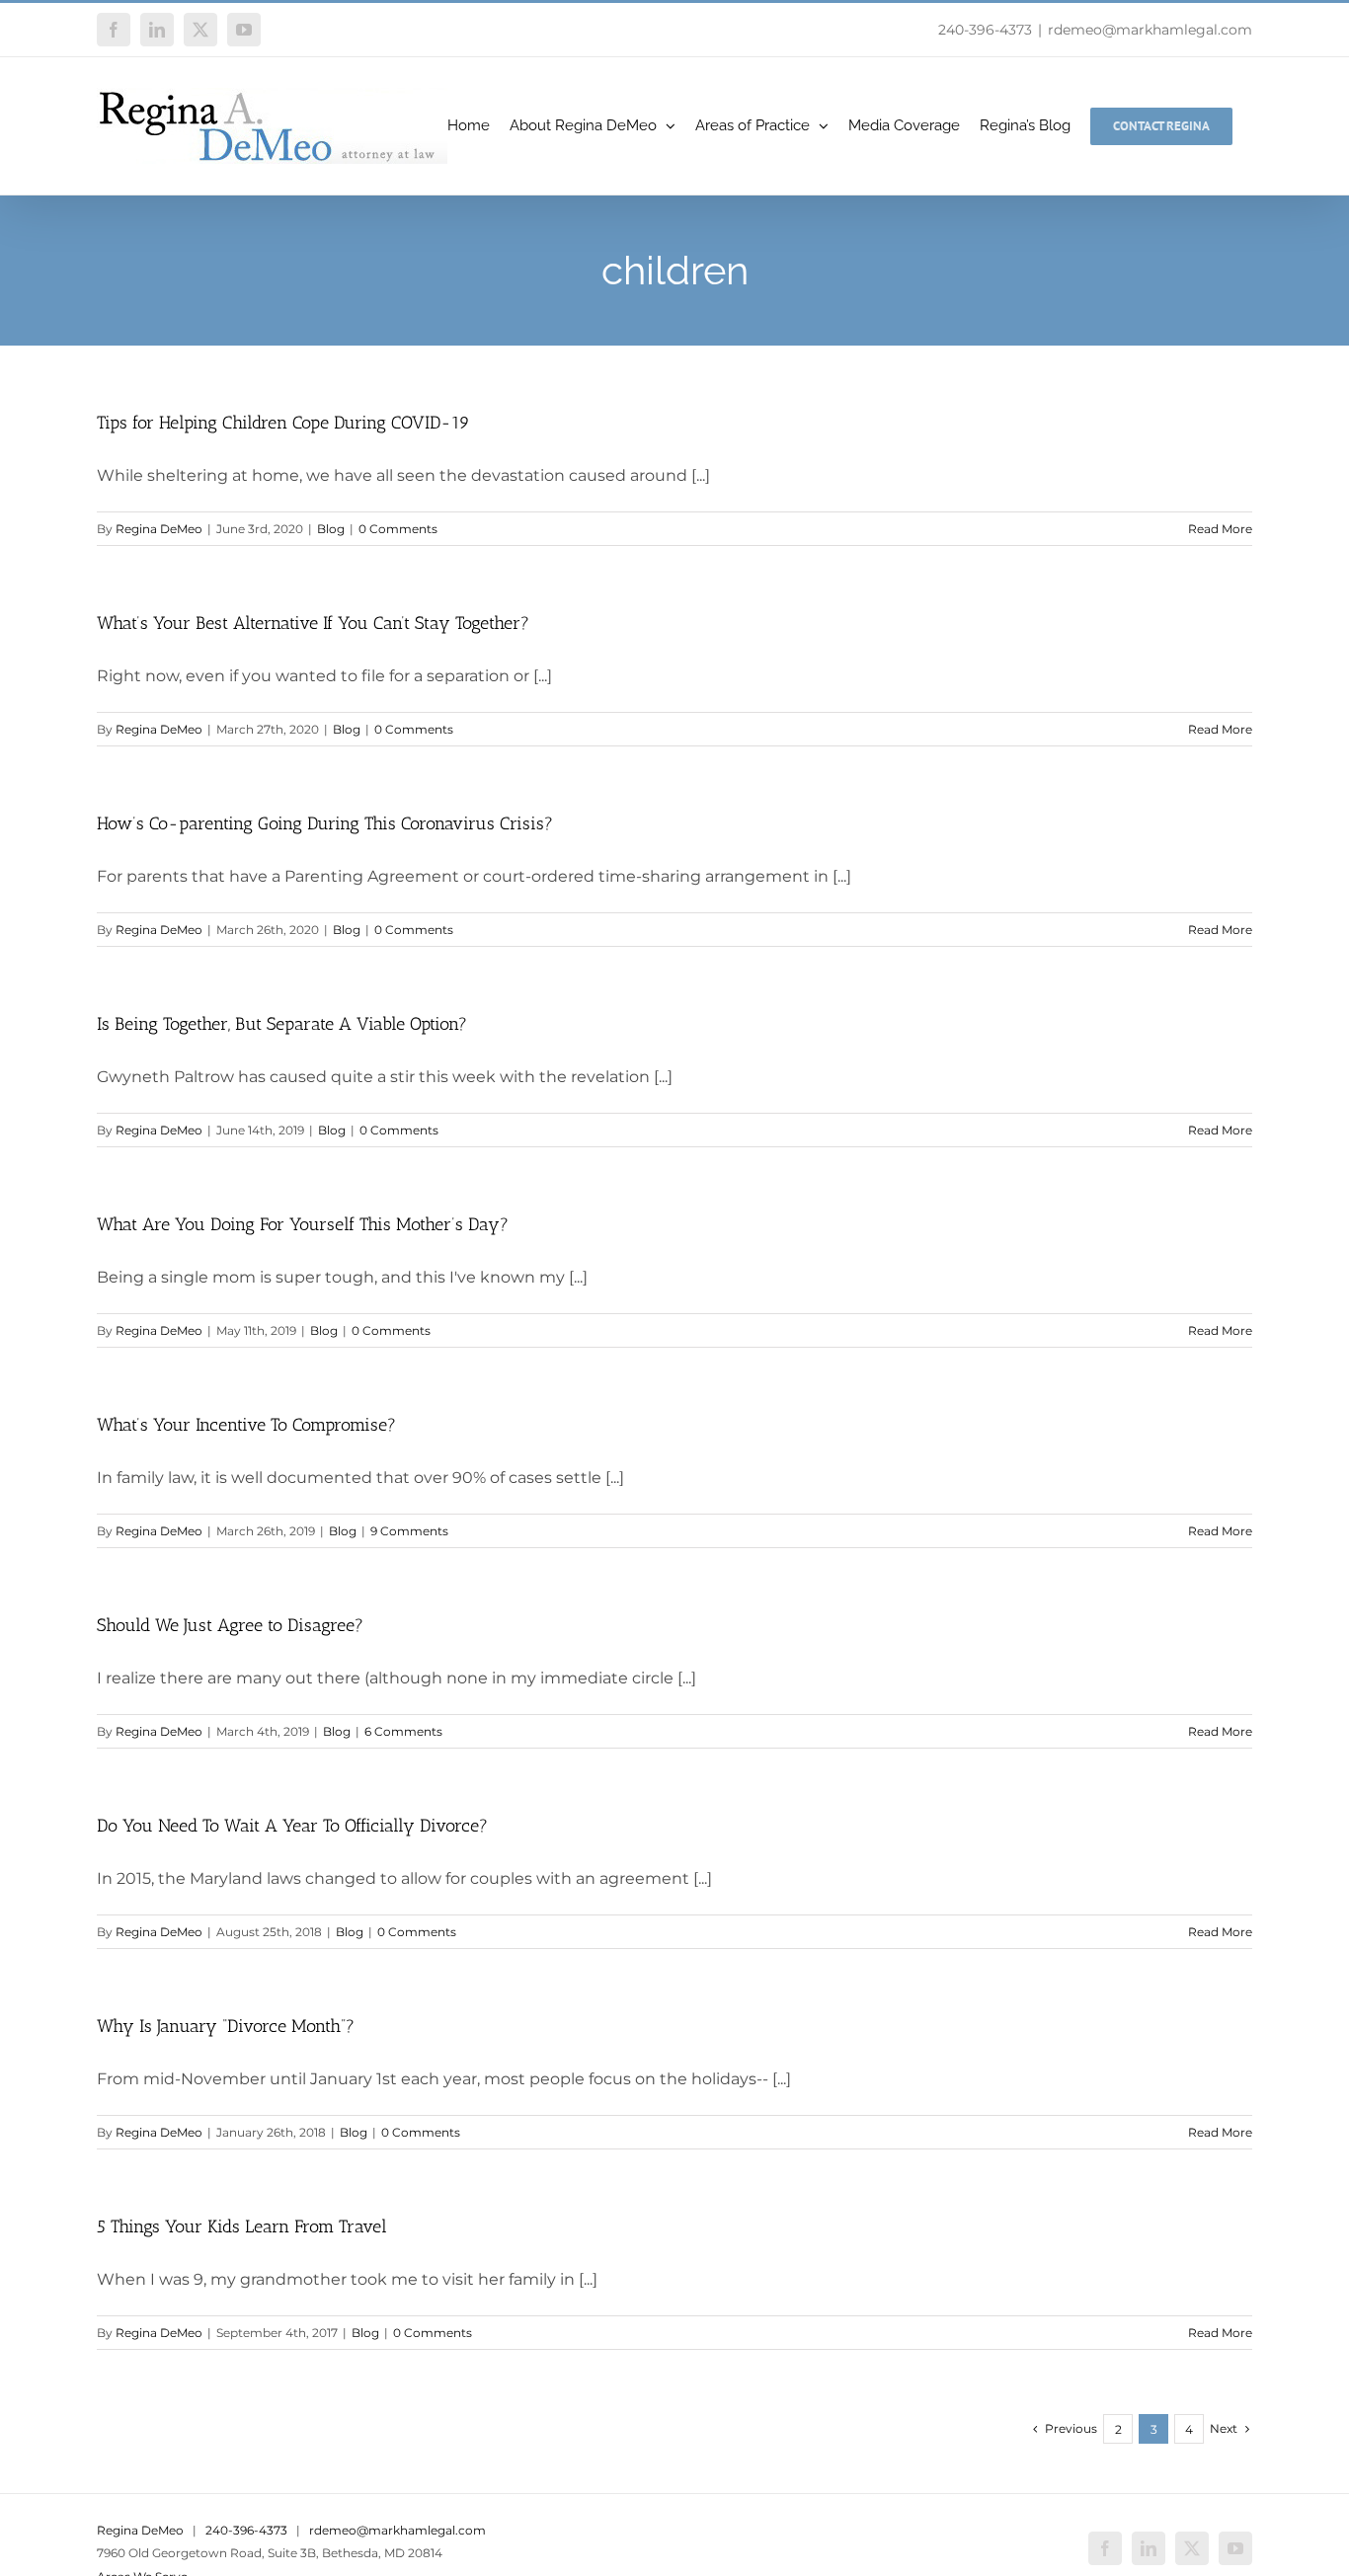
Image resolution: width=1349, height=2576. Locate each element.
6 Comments (403, 1731)
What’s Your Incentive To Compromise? (246, 1425)
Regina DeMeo (159, 529)
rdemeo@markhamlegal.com (1150, 30)
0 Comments (398, 529)
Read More (1220, 529)
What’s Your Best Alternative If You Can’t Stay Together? (313, 623)
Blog (331, 529)
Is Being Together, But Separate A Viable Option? (282, 1024)
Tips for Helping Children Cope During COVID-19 (283, 423)
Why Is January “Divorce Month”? (226, 2026)
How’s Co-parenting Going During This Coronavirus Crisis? (325, 823)
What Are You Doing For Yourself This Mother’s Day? (303, 1224)
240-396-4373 (985, 30)
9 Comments (409, 1531)
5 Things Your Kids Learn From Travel (242, 2226)
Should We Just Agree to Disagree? (230, 1625)
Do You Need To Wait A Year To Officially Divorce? (292, 1826)
